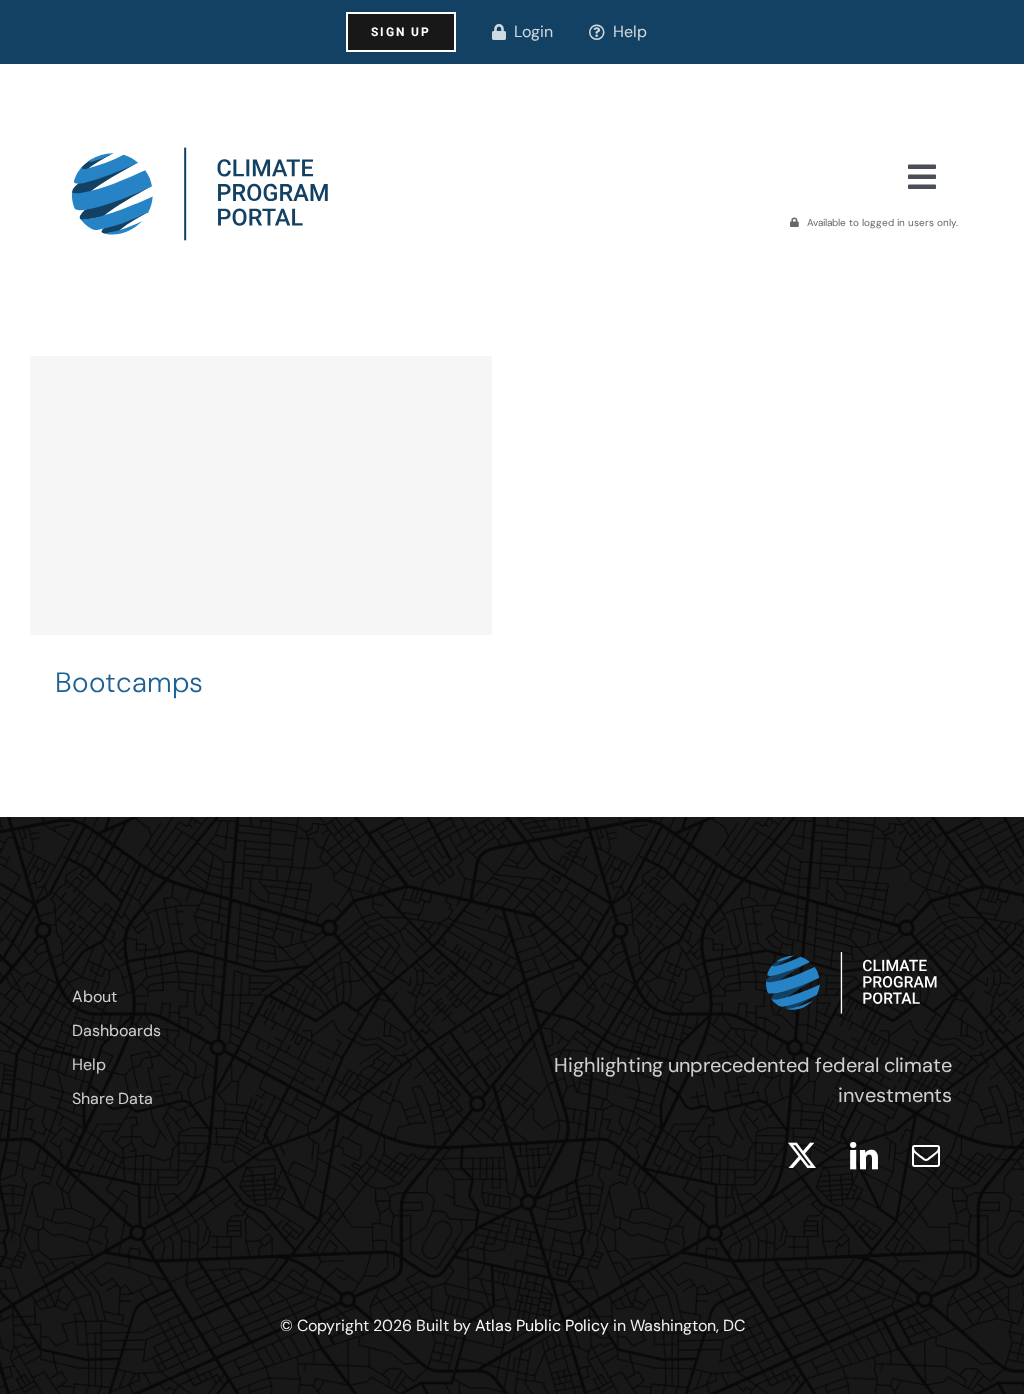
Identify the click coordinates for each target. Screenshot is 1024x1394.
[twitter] (802, 1156)
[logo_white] (852, 947)
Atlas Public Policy (542, 1325)
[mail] (926, 1156)
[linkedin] (864, 1156)
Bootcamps (129, 682)
